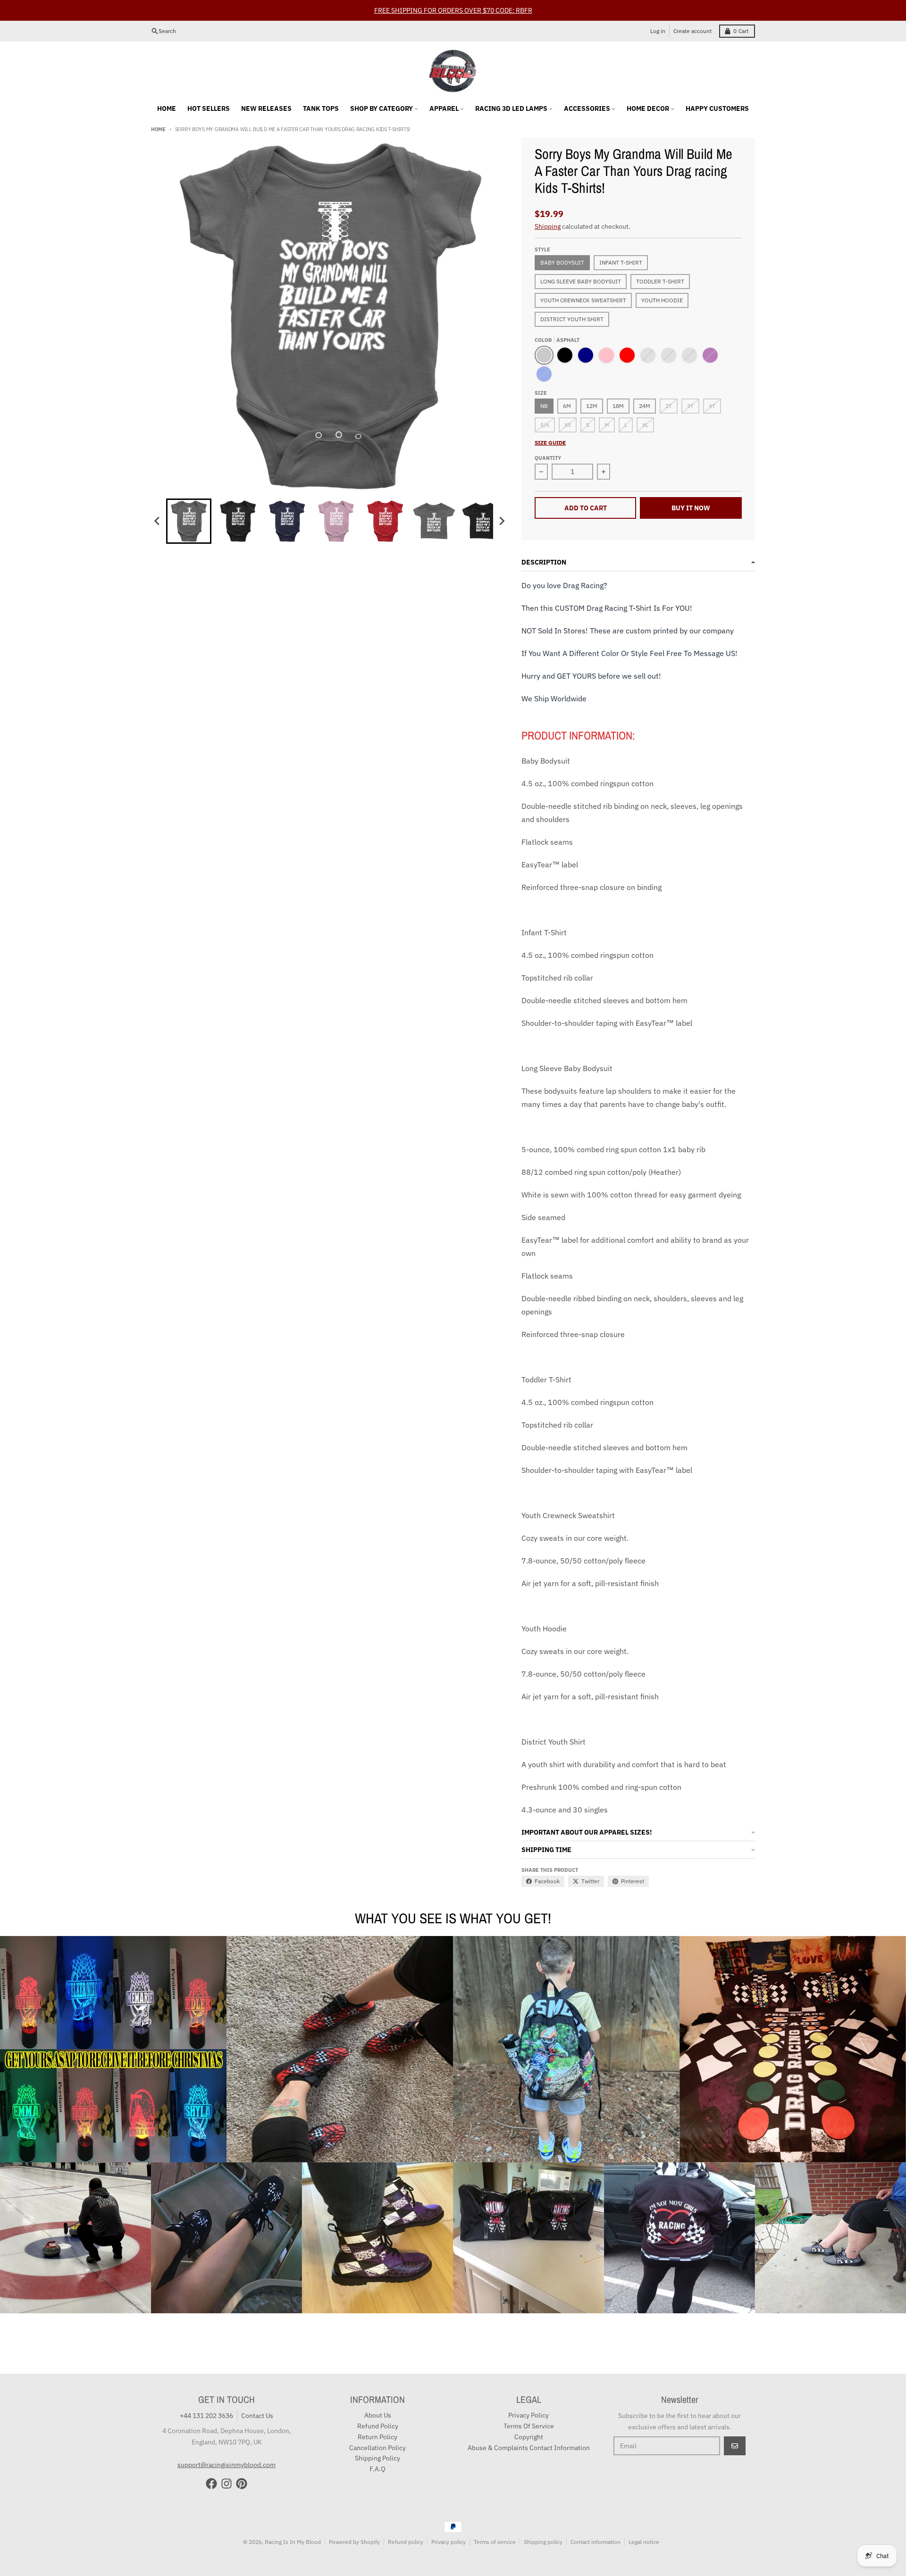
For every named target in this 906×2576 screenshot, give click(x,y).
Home (158, 129)
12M (592, 406)
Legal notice (644, 2542)
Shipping (548, 226)
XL (645, 425)
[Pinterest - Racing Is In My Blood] (242, 2484)
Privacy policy (449, 2542)
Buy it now (691, 508)
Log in (658, 31)
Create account (692, 31)
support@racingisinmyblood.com (226, 2465)
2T (669, 406)
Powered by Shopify (354, 2542)
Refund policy (406, 2542)
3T (690, 406)
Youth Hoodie (662, 300)
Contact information (596, 2542)
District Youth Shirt (572, 319)
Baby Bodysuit (562, 262)
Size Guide (550, 443)
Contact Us (257, 2416)
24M (645, 406)
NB (544, 406)
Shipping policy (543, 2542)
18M (618, 406)
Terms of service (495, 2542)
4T (712, 406)
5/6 (545, 425)
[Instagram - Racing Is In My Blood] (226, 2484)
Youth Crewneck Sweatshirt (583, 300)
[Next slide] (502, 521)
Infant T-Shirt (621, 262)
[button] (189, 521)
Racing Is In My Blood (293, 2542)
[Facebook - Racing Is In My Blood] (211, 2484)
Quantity (548, 458)
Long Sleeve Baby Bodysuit (581, 281)
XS (568, 425)
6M (567, 406)
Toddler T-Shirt (660, 281)
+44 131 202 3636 (206, 2416)
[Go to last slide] (158, 521)
